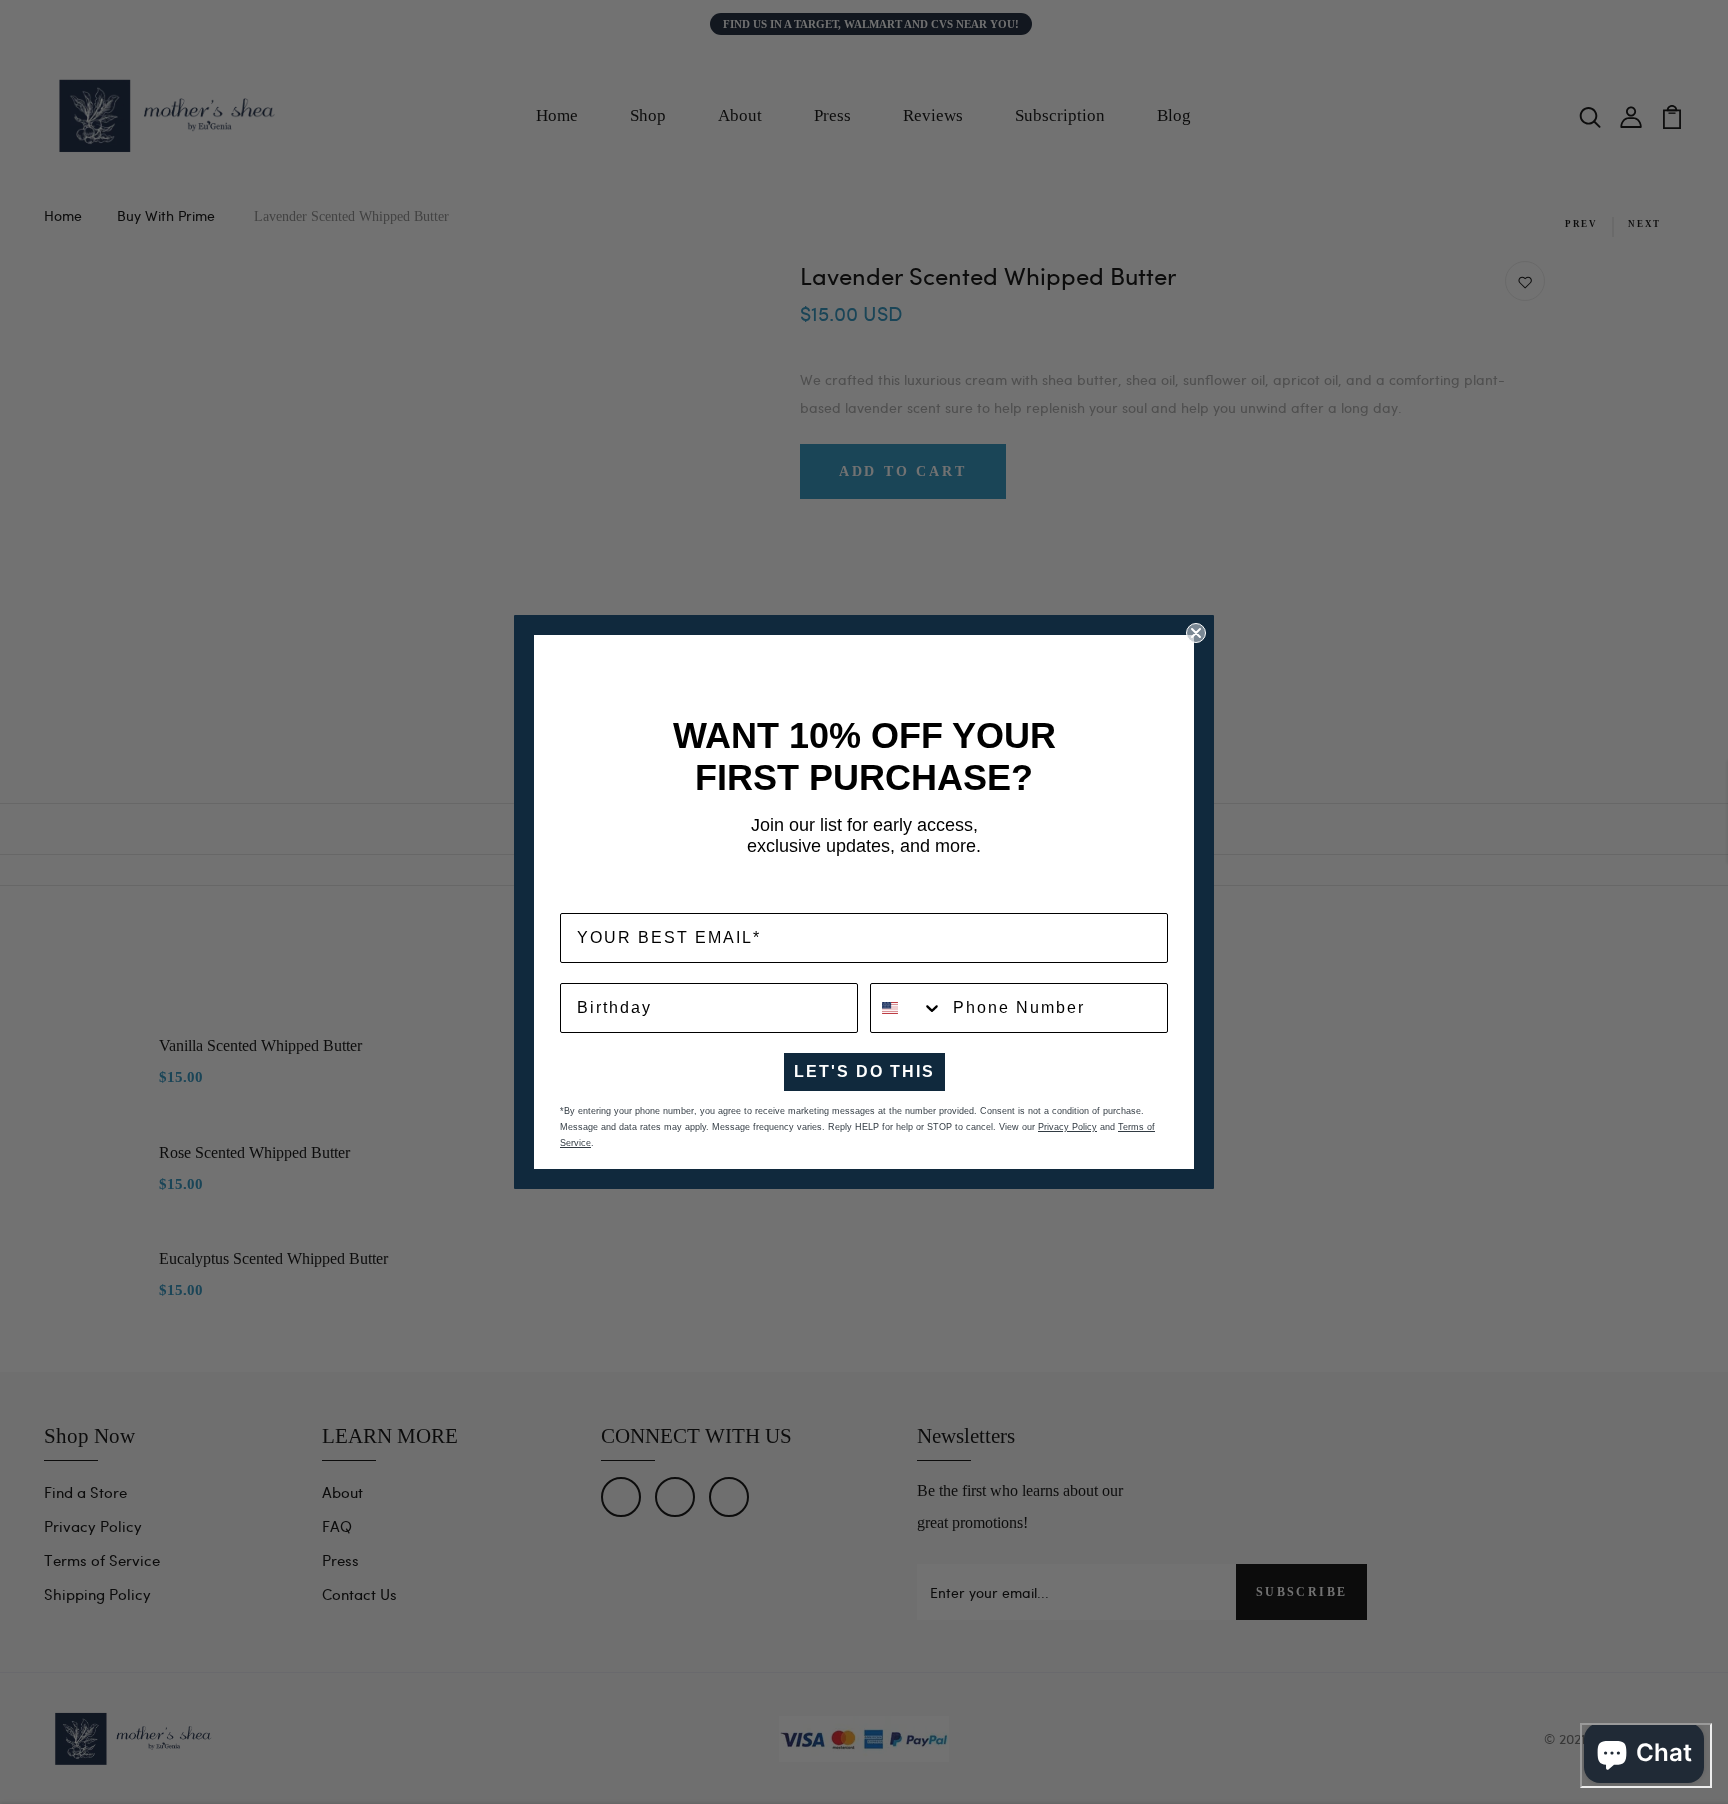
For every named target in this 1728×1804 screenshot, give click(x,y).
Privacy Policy (1067, 1127)
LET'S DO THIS (864, 1071)
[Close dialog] (1196, 633)
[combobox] (907, 1008)
